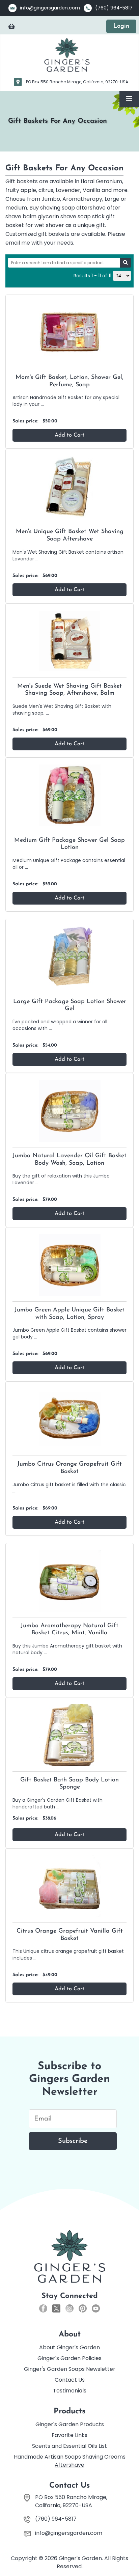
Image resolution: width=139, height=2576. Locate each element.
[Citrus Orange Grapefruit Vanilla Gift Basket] (69, 1886)
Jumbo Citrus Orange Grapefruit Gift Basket (69, 1468)
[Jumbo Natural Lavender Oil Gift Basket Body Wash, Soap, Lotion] (69, 1111)
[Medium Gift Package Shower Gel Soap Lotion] (69, 795)
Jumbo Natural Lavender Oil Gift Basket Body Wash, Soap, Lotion (69, 1160)
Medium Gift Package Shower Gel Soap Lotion (69, 844)
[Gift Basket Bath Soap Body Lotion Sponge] (69, 1735)
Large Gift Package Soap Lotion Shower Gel (70, 1005)
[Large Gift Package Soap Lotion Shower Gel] (69, 956)
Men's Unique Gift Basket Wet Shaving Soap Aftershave (70, 535)
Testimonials (70, 2391)
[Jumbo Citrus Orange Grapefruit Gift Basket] (69, 1419)
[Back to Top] (127, 2555)
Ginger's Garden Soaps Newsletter (70, 2369)
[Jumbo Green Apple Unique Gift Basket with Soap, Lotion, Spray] (69, 1265)
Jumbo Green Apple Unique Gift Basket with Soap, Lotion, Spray (69, 1314)
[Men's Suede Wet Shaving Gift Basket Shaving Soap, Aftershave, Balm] (69, 641)
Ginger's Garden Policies (69, 2358)
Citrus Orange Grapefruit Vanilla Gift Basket (70, 1935)
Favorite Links (69, 2435)
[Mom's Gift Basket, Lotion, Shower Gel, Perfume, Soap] (69, 332)
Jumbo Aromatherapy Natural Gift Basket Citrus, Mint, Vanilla (69, 1630)
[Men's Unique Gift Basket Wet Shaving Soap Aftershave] (69, 486)
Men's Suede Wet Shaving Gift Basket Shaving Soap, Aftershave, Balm (69, 690)
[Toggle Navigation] (129, 99)
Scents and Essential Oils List (69, 2446)
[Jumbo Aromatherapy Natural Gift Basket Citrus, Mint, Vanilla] (69, 1581)
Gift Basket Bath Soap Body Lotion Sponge (69, 1784)
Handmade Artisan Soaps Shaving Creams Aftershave (70, 2461)
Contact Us (70, 2380)
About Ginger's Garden (69, 2347)
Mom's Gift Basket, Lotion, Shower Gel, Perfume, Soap (69, 381)
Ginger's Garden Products (70, 2424)
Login (121, 26)
